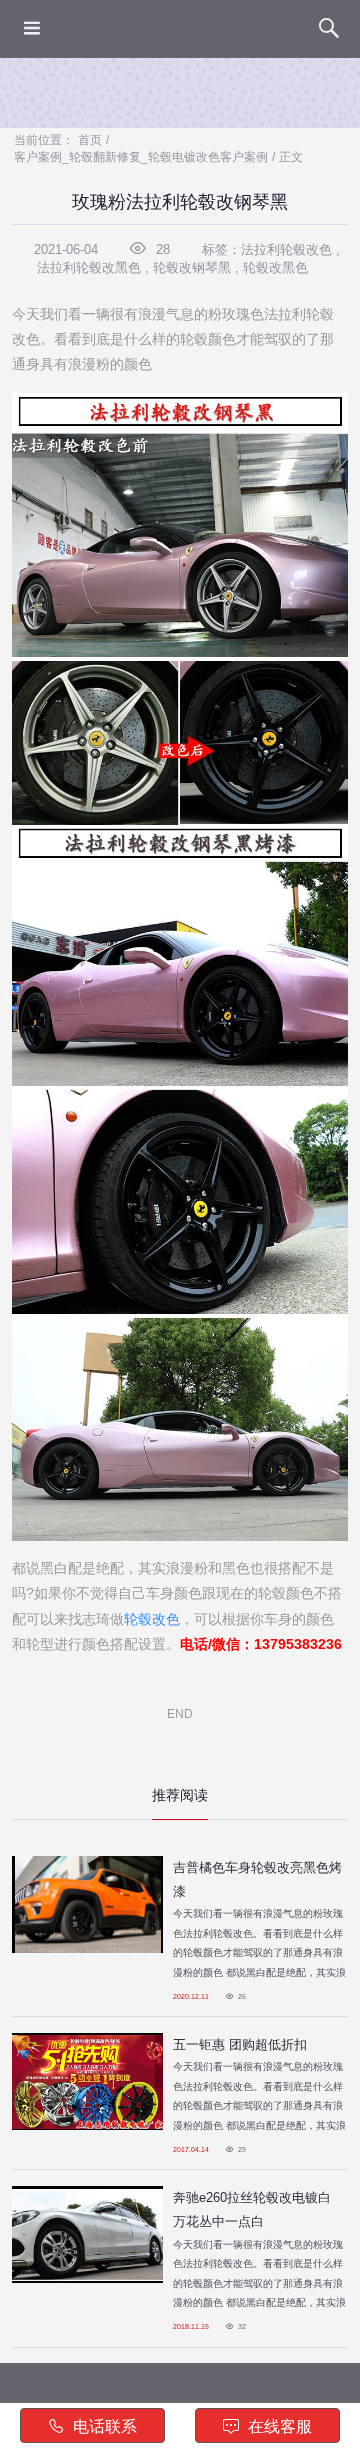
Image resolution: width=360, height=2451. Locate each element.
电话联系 (103, 2426)
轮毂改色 (152, 1619)
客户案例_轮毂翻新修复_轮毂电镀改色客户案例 (141, 157)
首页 (90, 140)
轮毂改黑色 (275, 267)
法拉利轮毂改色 (286, 249)
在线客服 (278, 2426)
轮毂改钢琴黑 (192, 267)
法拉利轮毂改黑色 (89, 267)
